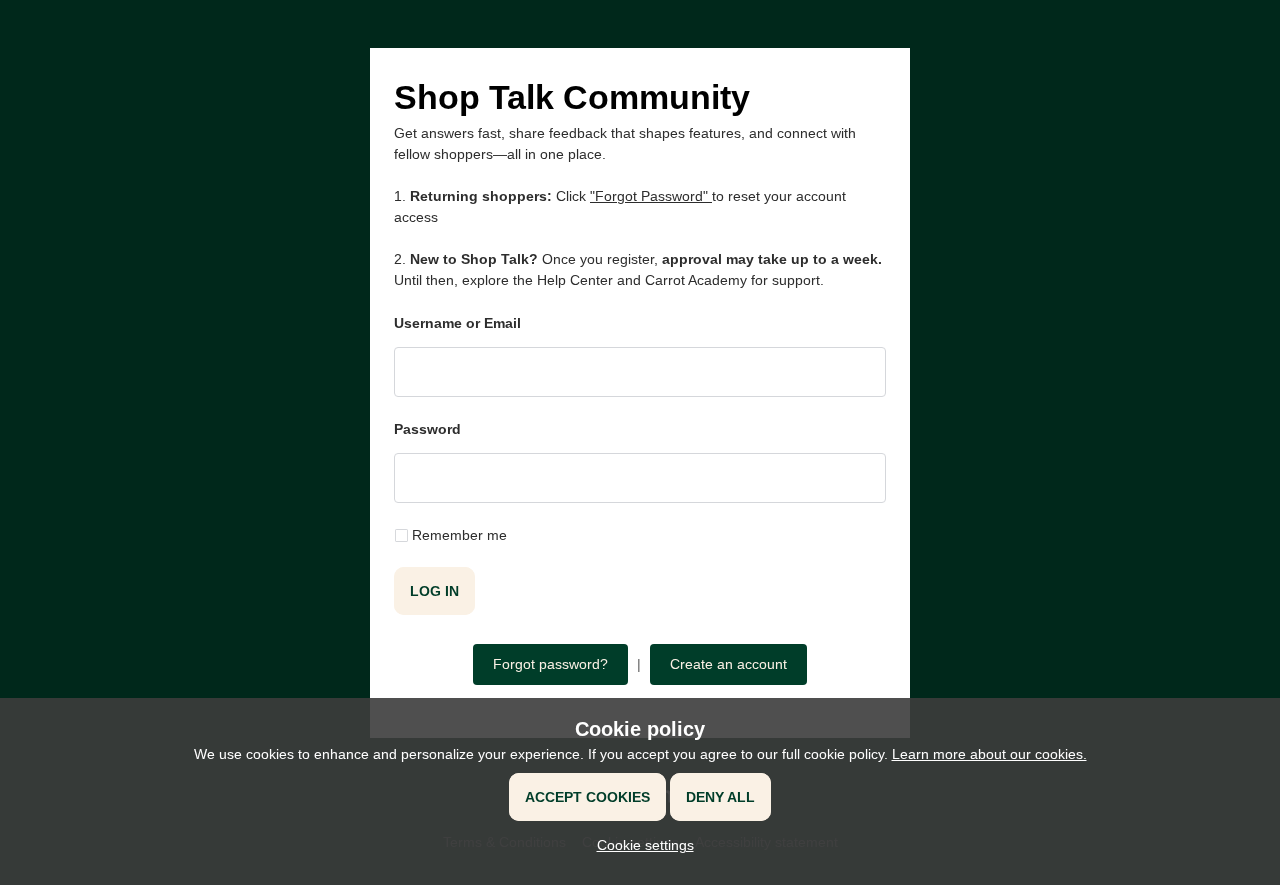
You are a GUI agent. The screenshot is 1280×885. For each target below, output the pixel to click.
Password (427, 429)
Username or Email (457, 323)
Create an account (728, 664)
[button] (640, 845)
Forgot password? (550, 664)
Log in (434, 591)
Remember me (459, 535)
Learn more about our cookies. (989, 754)
